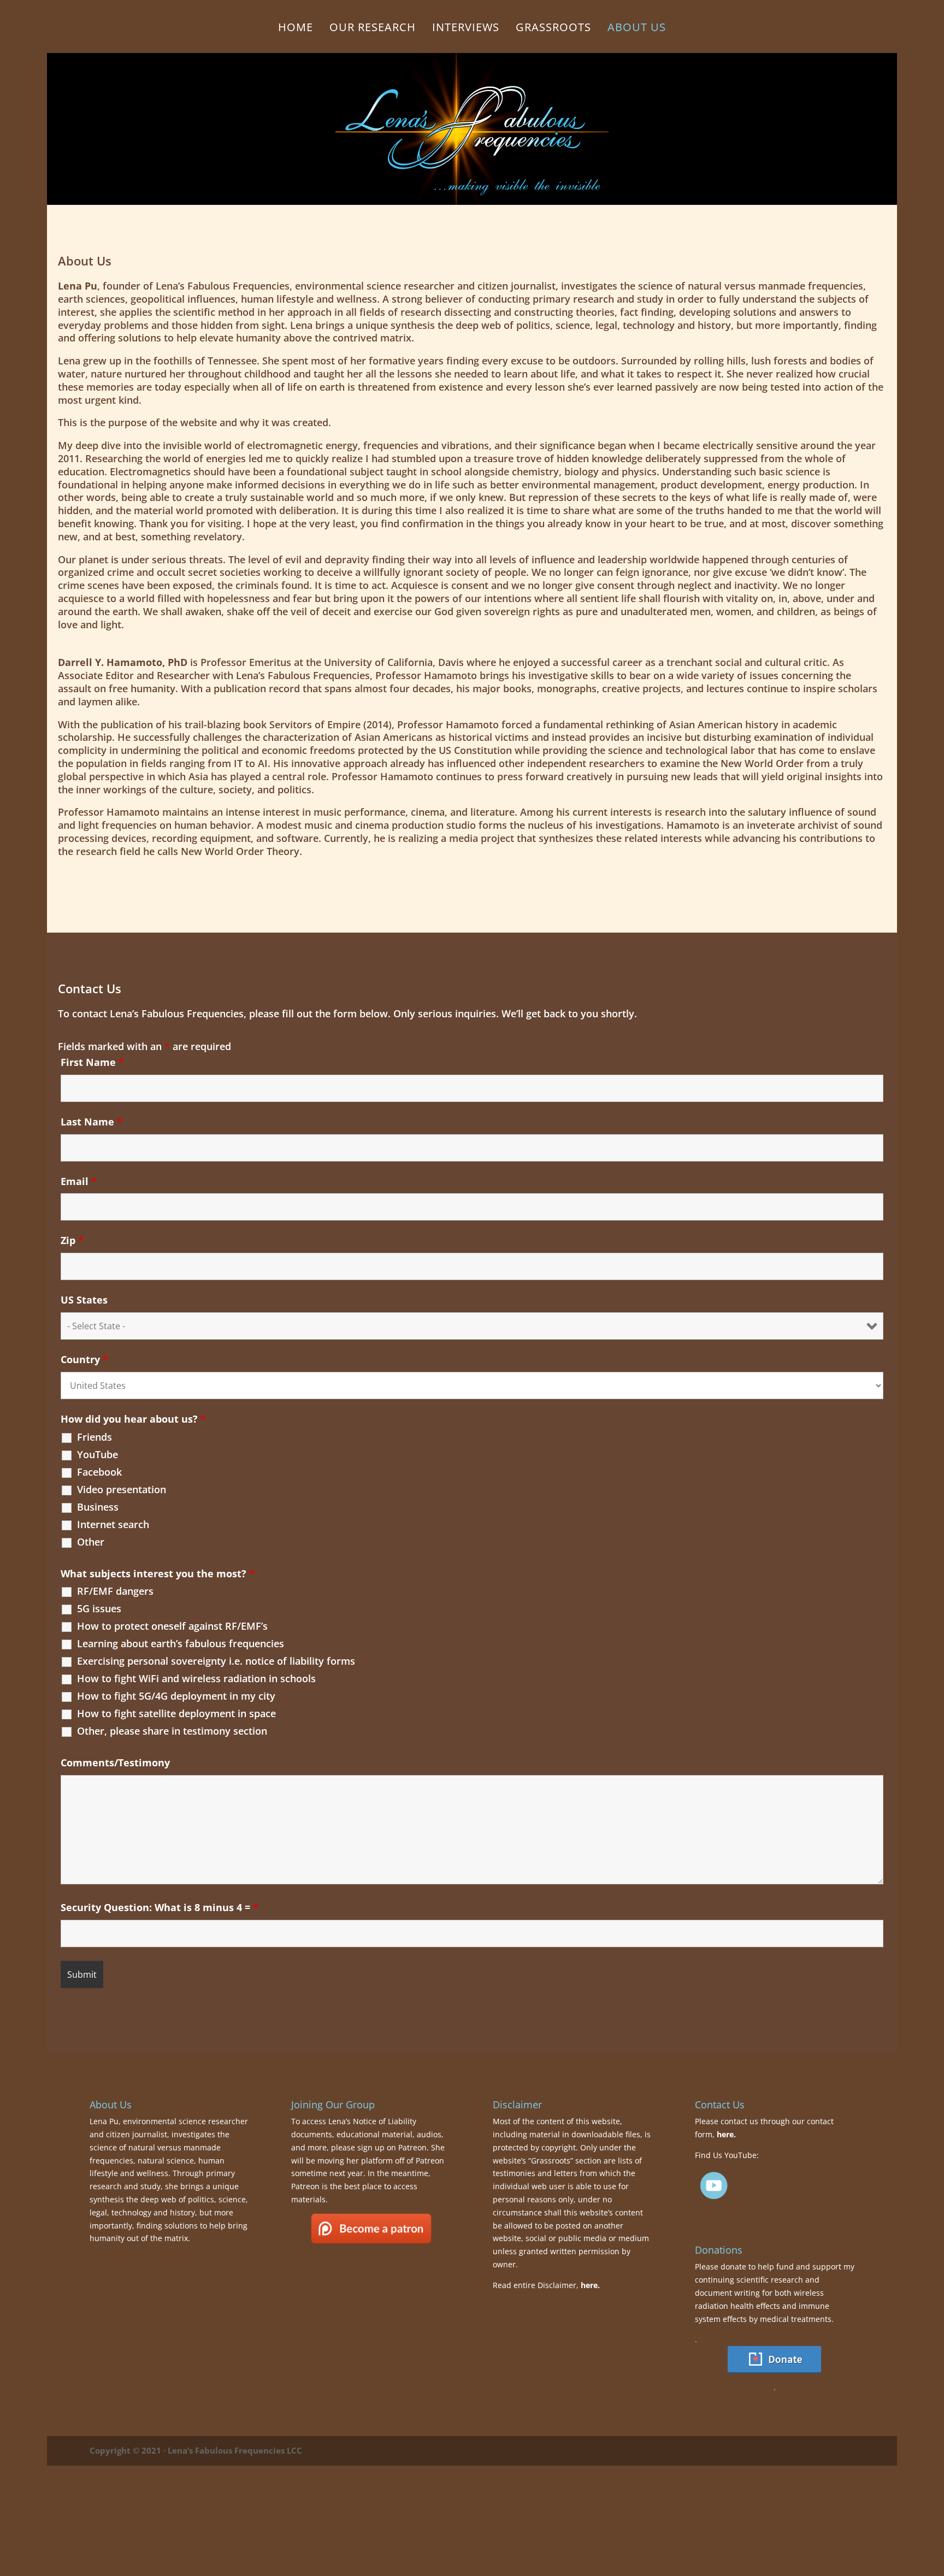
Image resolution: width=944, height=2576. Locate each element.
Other (91, 1542)
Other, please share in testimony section (172, 1731)
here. (590, 2285)
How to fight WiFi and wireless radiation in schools (196, 1678)
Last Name (92, 1122)
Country (84, 1359)
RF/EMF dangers (115, 1591)
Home (296, 29)
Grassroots (553, 29)
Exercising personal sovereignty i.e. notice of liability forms (216, 1661)
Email (79, 1181)
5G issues (99, 1608)
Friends (95, 1437)
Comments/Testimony (115, 1762)
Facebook (99, 1472)
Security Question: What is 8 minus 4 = (160, 1907)
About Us (637, 29)
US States (84, 1300)
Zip (72, 1240)
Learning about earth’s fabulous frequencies (181, 1643)
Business (98, 1507)
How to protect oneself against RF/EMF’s (172, 1626)
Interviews (466, 29)
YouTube (98, 1454)
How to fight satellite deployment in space (176, 1713)
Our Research (373, 29)
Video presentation (122, 1489)
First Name (92, 1062)
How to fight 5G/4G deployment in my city (176, 1696)
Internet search (113, 1524)
